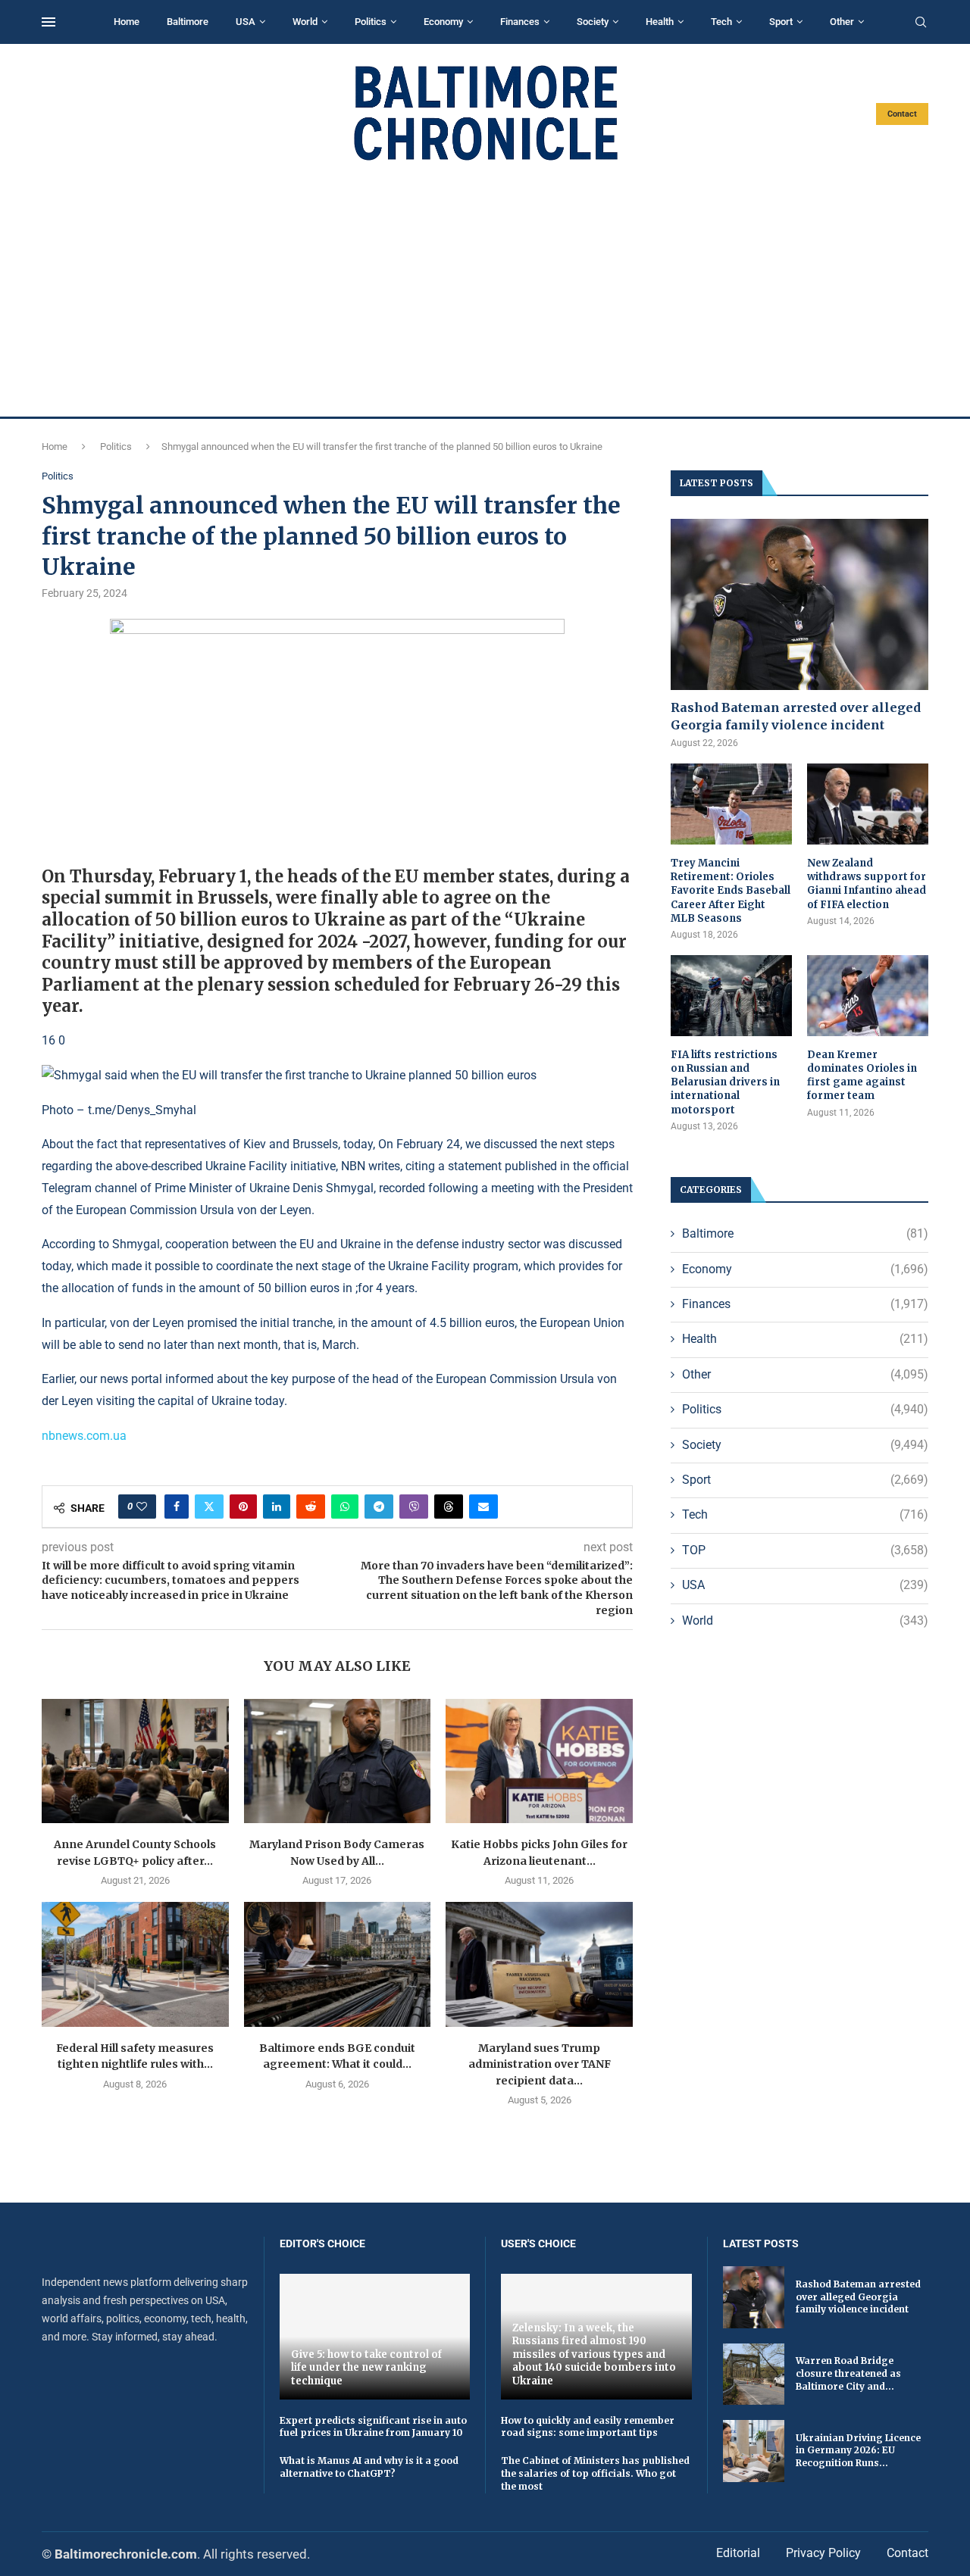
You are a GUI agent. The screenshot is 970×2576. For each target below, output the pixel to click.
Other (842, 22)
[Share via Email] (483, 1507)
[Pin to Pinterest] (243, 1507)
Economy (443, 22)
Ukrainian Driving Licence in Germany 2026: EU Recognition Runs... (858, 2451)
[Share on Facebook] (177, 1507)
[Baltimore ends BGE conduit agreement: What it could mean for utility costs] (338, 1964)
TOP (805, 1550)
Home (127, 22)
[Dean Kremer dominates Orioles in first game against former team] (868, 996)
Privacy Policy (823, 2553)
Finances (520, 22)
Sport (781, 22)
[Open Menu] (48, 22)
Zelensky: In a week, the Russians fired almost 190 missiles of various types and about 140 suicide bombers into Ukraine (594, 2354)
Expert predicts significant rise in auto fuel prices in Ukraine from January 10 (373, 2427)
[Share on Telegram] (379, 1507)
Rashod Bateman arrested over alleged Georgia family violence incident (796, 716)
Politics (371, 22)
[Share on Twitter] (209, 1507)
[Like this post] (142, 1507)
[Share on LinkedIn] (277, 1507)
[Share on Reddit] (311, 1507)
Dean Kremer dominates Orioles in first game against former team (862, 1076)
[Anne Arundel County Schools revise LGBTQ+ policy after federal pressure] (135, 1761)
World (305, 22)
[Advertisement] (485, 289)
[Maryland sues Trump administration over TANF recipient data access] (539, 1964)
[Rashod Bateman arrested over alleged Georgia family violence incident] (799, 605)
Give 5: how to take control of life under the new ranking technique (366, 2368)
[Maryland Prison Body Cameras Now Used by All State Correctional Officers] (338, 1761)
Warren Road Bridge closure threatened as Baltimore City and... (848, 2373)
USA (246, 22)
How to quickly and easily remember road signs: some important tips (588, 2427)
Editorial (738, 2553)
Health (660, 22)
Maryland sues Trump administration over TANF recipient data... (540, 2064)
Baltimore (188, 22)
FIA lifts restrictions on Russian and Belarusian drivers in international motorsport (725, 1082)
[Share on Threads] (449, 1507)
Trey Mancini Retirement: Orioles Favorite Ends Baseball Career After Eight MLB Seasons (731, 891)
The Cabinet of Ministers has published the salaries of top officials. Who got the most (595, 2473)
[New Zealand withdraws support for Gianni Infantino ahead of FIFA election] (868, 804)
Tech (721, 22)
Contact (902, 114)
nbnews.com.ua (84, 1436)
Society (593, 22)
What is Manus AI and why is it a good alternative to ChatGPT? (369, 2467)
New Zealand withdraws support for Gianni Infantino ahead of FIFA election (867, 884)
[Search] (921, 23)
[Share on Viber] (414, 1507)
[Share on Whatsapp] (345, 1507)
